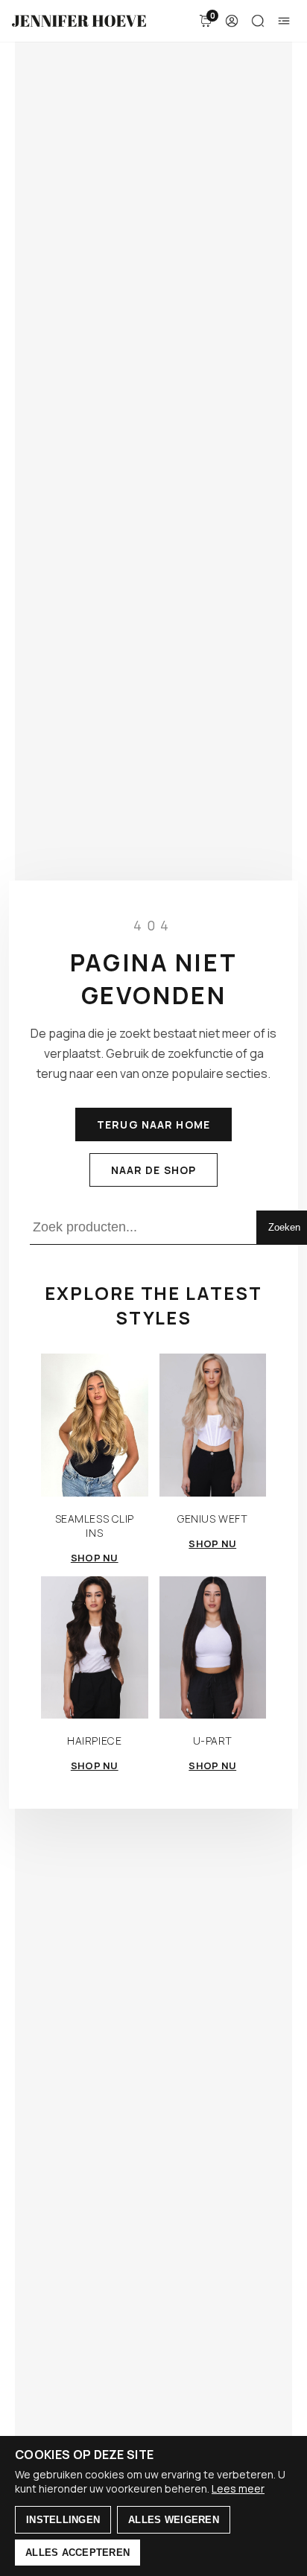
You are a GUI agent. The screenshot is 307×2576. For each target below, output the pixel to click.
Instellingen (63, 2520)
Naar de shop (153, 1170)
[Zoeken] (258, 21)
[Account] (232, 21)
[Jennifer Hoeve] (79, 21)
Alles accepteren (77, 2553)
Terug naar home (153, 1124)
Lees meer (238, 2488)
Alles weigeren (174, 2520)
